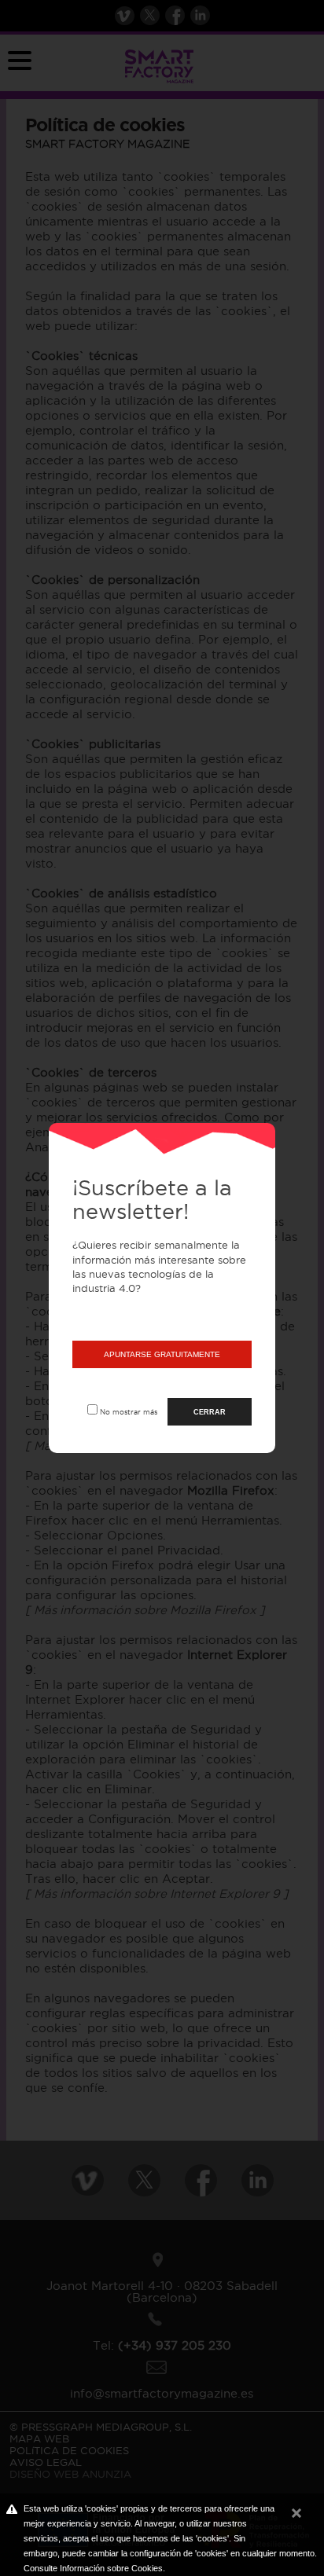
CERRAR (210, 1412)
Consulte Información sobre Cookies (93, 2568)
